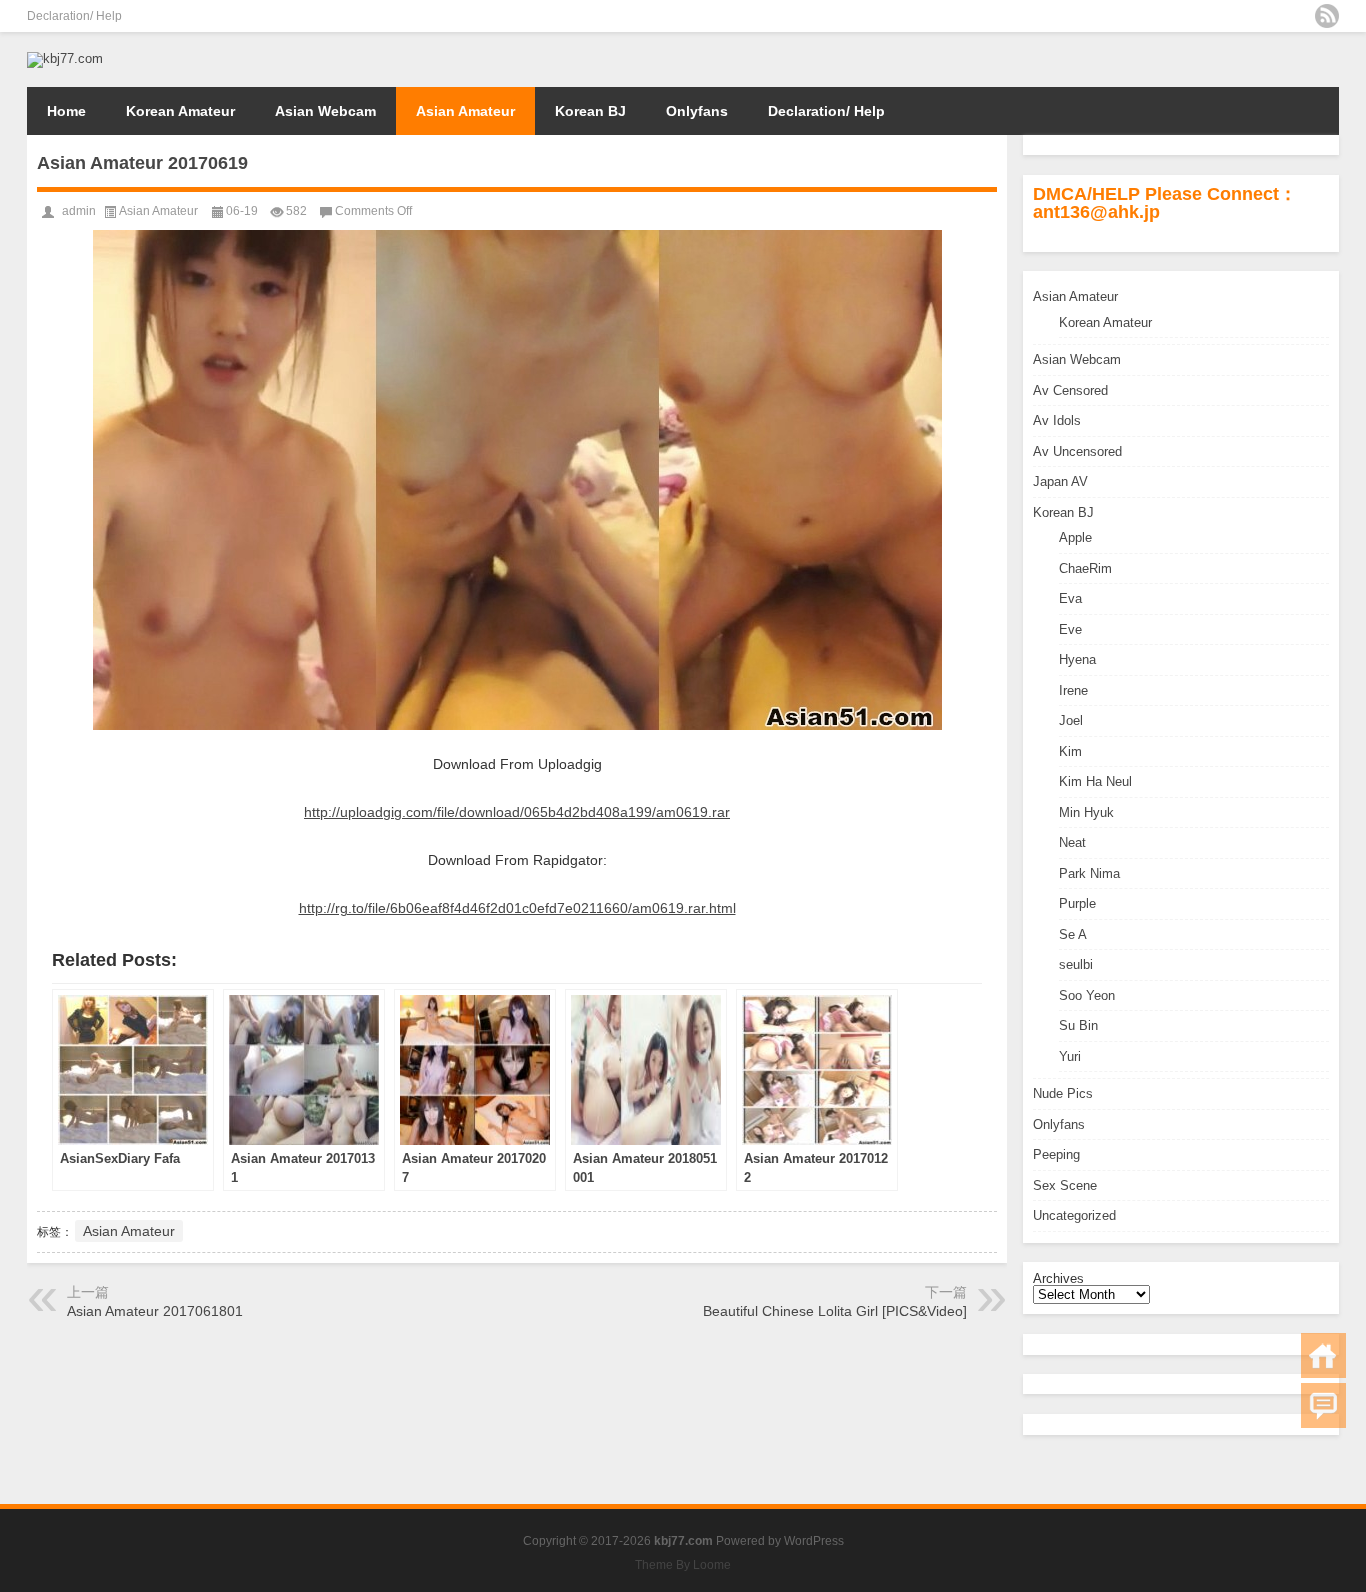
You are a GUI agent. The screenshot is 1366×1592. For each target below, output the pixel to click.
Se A (1073, 934)
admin (79, 211)
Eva (1070, 598)
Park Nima (1089, 873)
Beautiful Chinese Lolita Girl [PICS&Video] (835, 1311)
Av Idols (1057, 420)
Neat (1072, 842)
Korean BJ (590, 111)
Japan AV (1060, 481)
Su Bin (1078, 1025)
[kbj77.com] (65, 58)
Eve (1070, 629)
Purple (1077, 903)
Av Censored (1070, 390)
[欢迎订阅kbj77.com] (1327, 16)
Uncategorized (1074, 1215)
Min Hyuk (1086, 812)
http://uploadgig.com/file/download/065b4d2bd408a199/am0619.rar (517, 812)
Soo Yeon (1087, 995)
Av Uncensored (1077, 451)
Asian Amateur (465, 111)
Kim (1070, 751)
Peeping (1056, 1154)
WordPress (814, 1541)
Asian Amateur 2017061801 (155, 1311)
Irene (1073, 690)
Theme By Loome (683, 1565)
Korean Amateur (180, 111)
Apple (1075, 537)
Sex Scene (1065, 1185)
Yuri (1070, 1056)
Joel (1071, 720)
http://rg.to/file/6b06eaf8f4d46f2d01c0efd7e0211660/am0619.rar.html (517, 908)
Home (66, 111)
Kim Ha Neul (1095, 781)
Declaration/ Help (74, 16)
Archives (1058, 1278)
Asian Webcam (325, 111)
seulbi (1076, 964)
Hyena (1077, 659)
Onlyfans (697, 111)
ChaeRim (1085, 568)
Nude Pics (1063, 1093)
